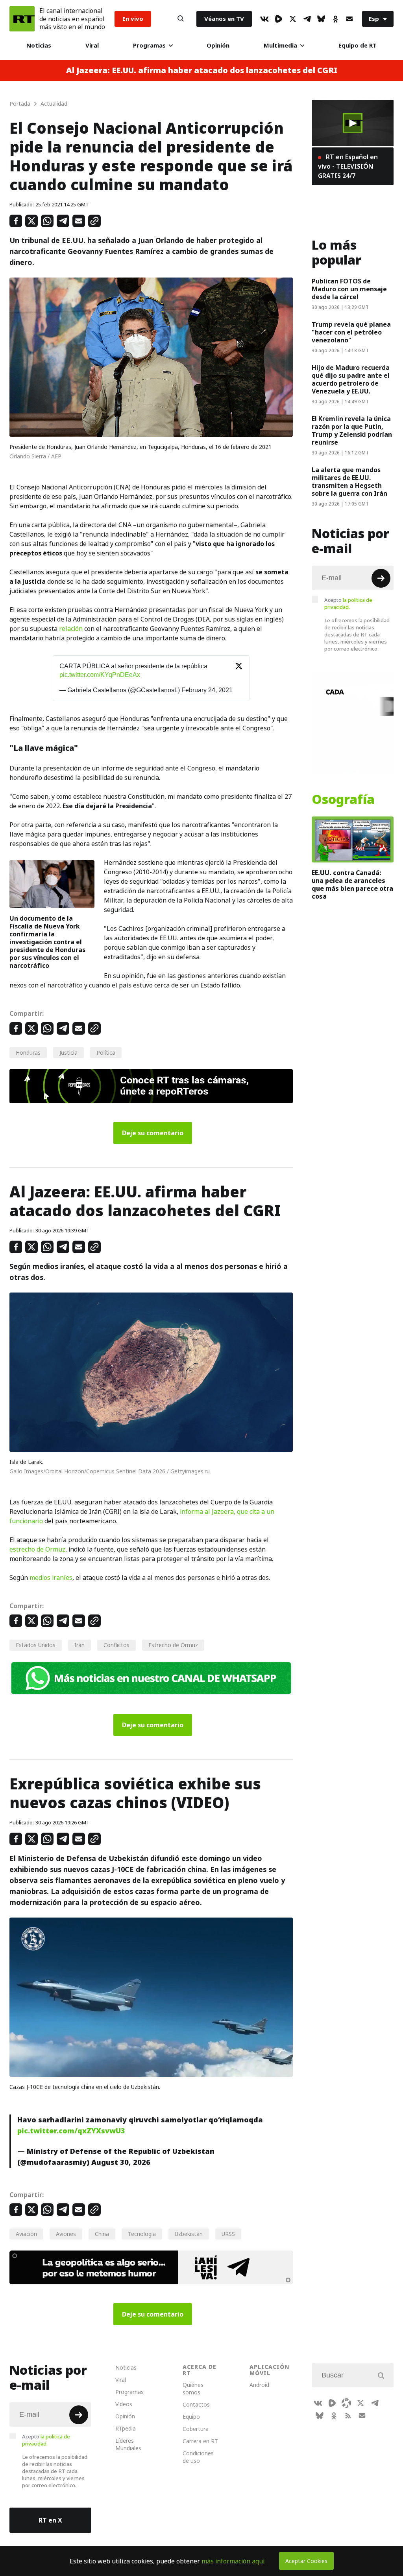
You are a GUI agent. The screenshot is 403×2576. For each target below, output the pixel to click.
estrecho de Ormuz (37, 1549)
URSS (228, 2234)
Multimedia (280, 45)
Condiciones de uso (198, 2457)
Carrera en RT (200, 2441)
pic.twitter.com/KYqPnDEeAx (100, 675)
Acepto (348, 603)
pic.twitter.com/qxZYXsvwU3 (71, 2131)
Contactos (196, 2404)
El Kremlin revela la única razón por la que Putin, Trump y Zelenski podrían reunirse (352, 430)
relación (71, 629)
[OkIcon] (335, 19)
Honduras (28, 1053)
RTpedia (126, 2428)
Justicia (68, 1053)
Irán (79, 1645)
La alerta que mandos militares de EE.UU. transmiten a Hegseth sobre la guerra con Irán (349, 482)
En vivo (133, 19)
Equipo (191, 2417)
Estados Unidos (36, 1645)
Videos (124, 2404)
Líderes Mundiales (128, 2444)
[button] (353, 123)
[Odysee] (346, 2403)
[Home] (22, 19)
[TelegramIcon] (307, 19)
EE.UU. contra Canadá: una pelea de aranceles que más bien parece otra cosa (352, 884)
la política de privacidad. (348, 603)
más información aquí (233, 2561)
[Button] (181, 19)
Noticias (39, 45)
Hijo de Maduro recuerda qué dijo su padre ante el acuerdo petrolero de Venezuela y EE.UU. (351, 379)
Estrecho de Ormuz (173, 1645)
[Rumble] (279, 19)
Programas (149, 45)
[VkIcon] (264, 19)
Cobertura (196, 2429)
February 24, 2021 (207, 690)
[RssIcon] (348, 2416)
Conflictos (116, 1645)
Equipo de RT (358, 45)
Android (259, 2385)
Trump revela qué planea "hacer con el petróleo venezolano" (351, 332)
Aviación (26, 2234)
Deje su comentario (153, 1133)
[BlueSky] (321, 19)
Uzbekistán (189, 2234)
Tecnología (142, 2234)
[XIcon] (293, 19)
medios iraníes (51, 1578)
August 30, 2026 (121, 2162)
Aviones (66, 2234)
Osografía (343, 800)
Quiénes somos (193, 2388)
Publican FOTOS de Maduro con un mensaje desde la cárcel (349, 289)
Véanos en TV (224, 19)
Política (106, 1053)
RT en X (50, 2520)
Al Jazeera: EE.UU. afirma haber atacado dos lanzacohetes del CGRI (202, 70)
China (102, 2234)
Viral (92, 45)
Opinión (218, 45)
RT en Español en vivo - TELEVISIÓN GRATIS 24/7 (348, 166)
